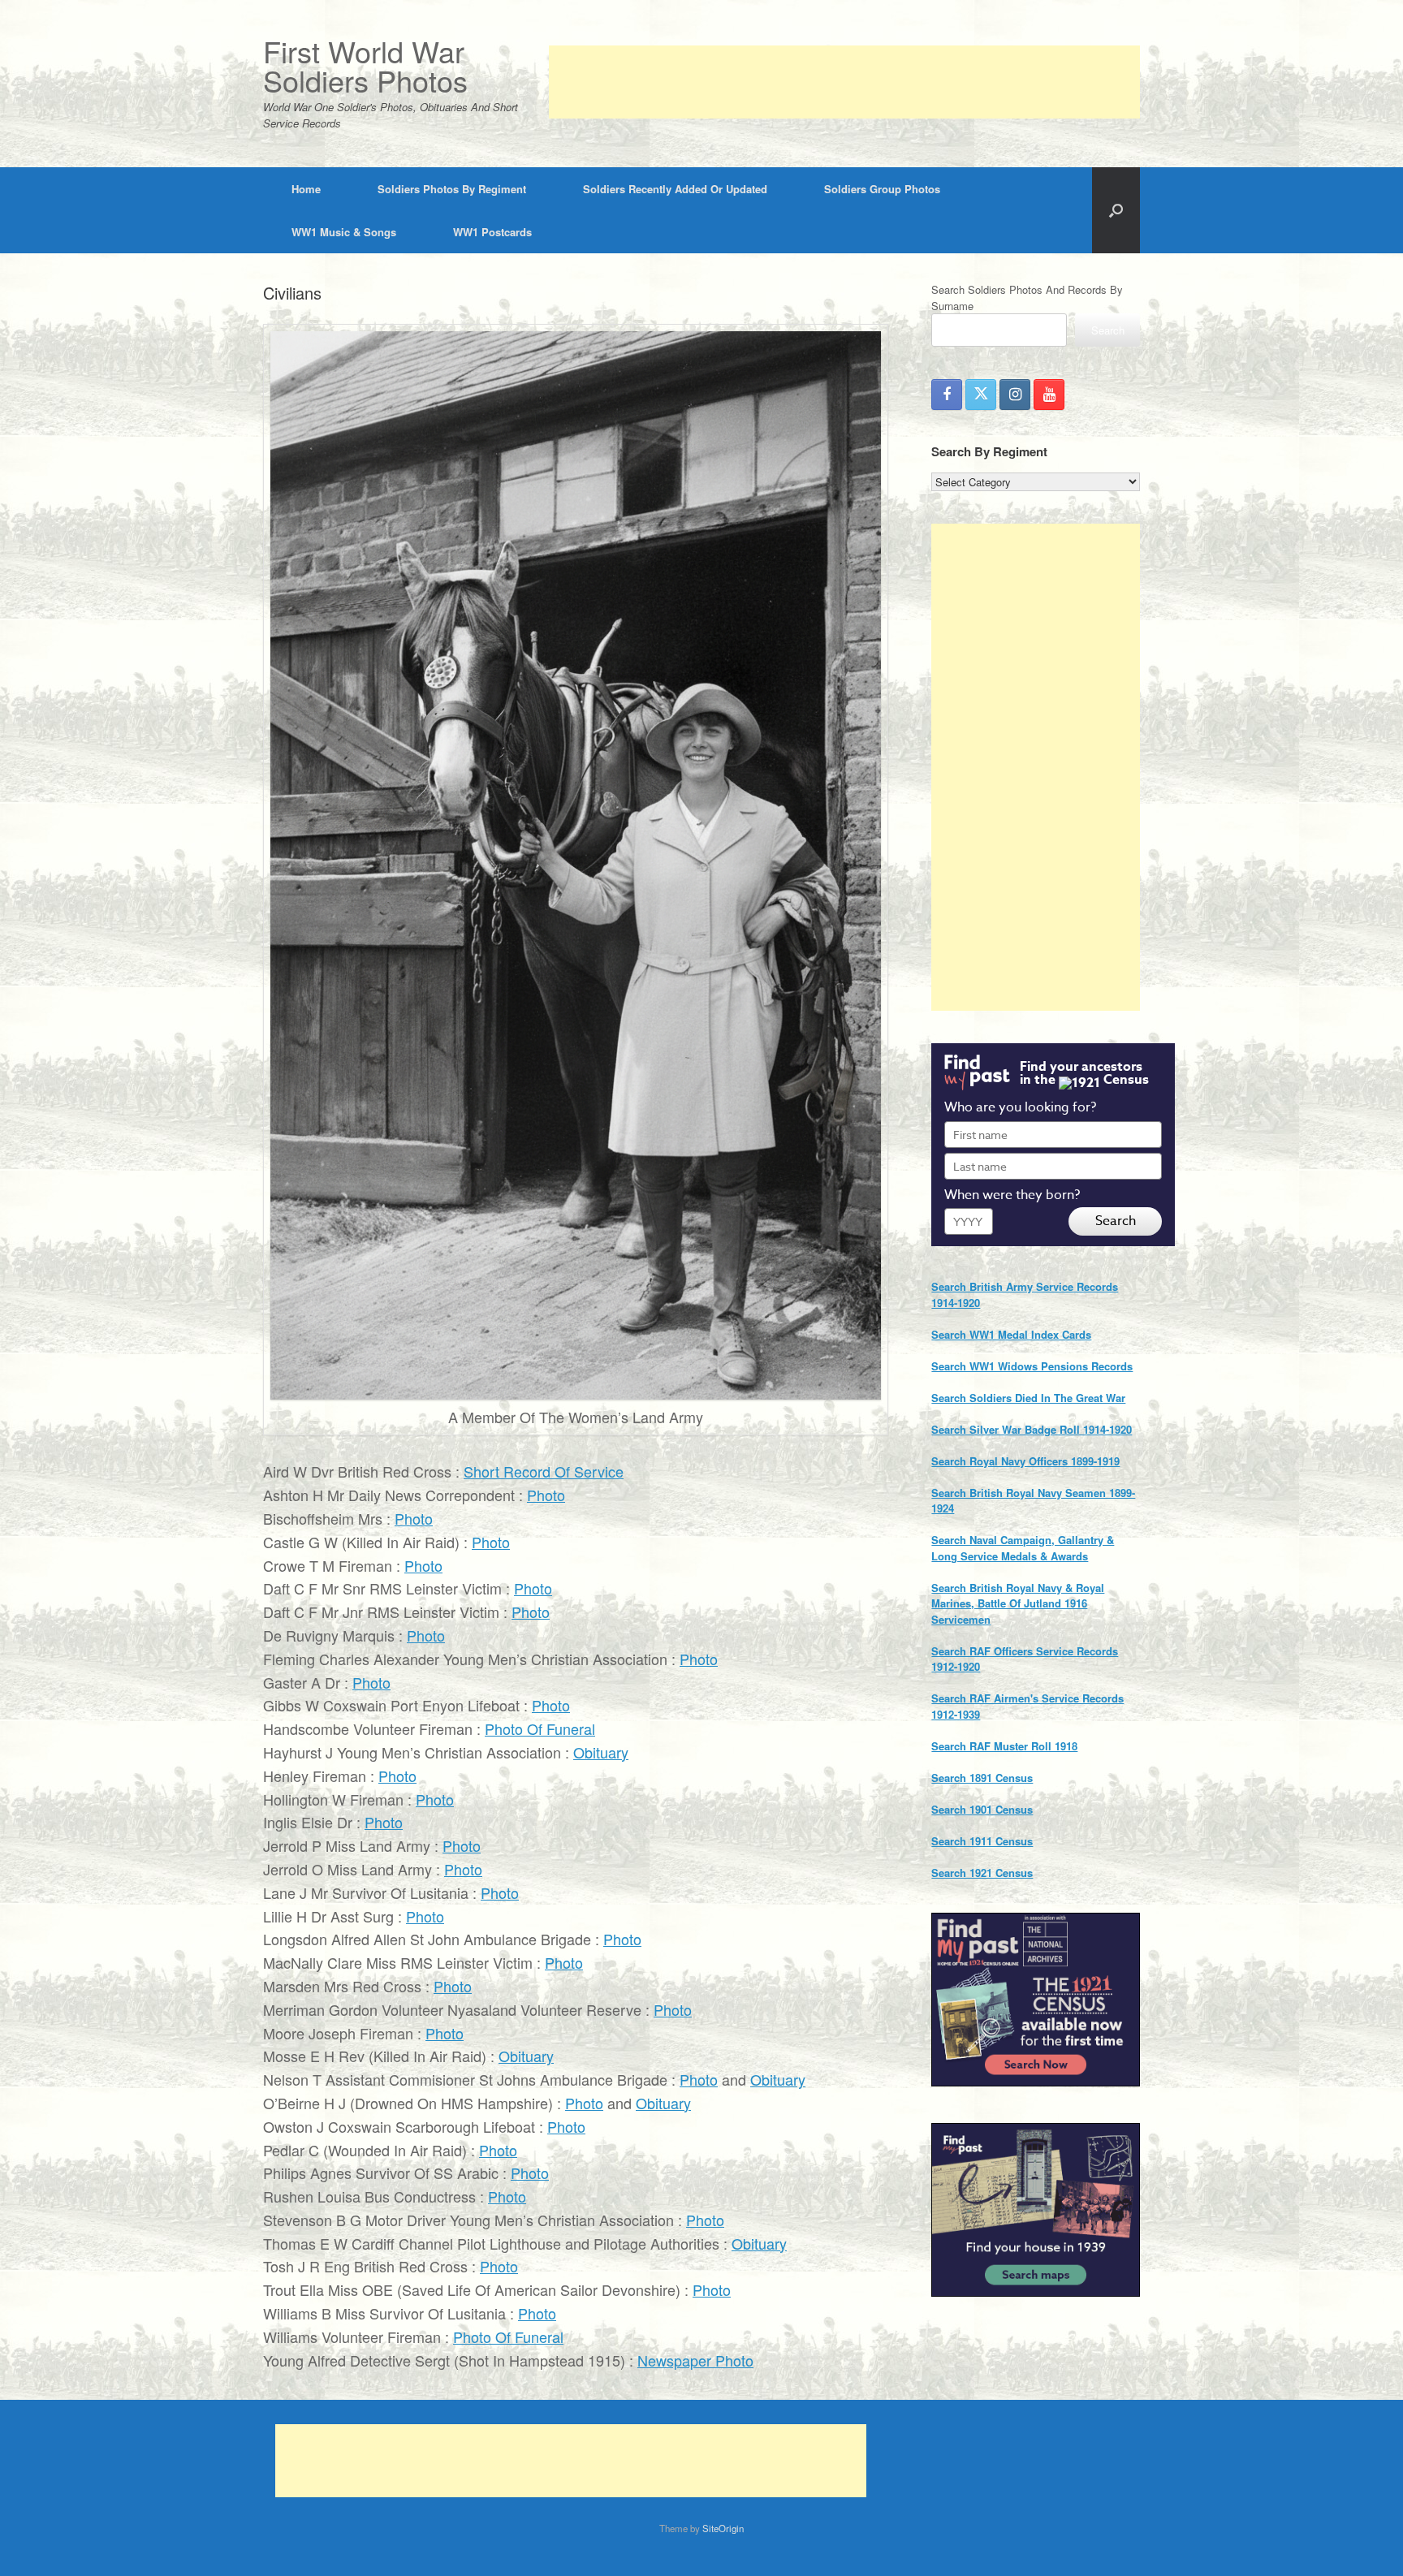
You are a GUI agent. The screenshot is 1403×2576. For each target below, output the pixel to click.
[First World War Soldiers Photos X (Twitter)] (981, 395)
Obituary (601, 1752)
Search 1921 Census (982, 1873)
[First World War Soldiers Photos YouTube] (1049, 395)
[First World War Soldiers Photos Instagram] (1015, 395)
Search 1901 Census (982, 1809)
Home (306, 189)
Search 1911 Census (982, 1841)
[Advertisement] (844, 82)
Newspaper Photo (695, 2360)
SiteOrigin (723, 2528)
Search (1108, 330)
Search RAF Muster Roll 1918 (1004, 1746)
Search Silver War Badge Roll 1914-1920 (1032, 1429)
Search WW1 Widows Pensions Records (1032, 1366)
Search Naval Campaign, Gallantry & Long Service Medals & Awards (1023, 1548)
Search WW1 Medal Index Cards (1011, 1334)
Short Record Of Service (544, 1471)
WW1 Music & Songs (344, 232)
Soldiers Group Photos (882, 189)
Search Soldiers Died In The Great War (1028, 1398)
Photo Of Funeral (540, 1728)
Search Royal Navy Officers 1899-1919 (1025, 1461)
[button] (1116, 210)
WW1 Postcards (492, 232)
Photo (546, 1495)
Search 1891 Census (982, 1778)
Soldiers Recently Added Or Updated (675, 189)
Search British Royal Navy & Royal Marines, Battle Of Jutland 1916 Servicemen (1018, 1603)
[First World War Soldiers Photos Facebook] (947, 395)
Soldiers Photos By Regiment (452, 189)
